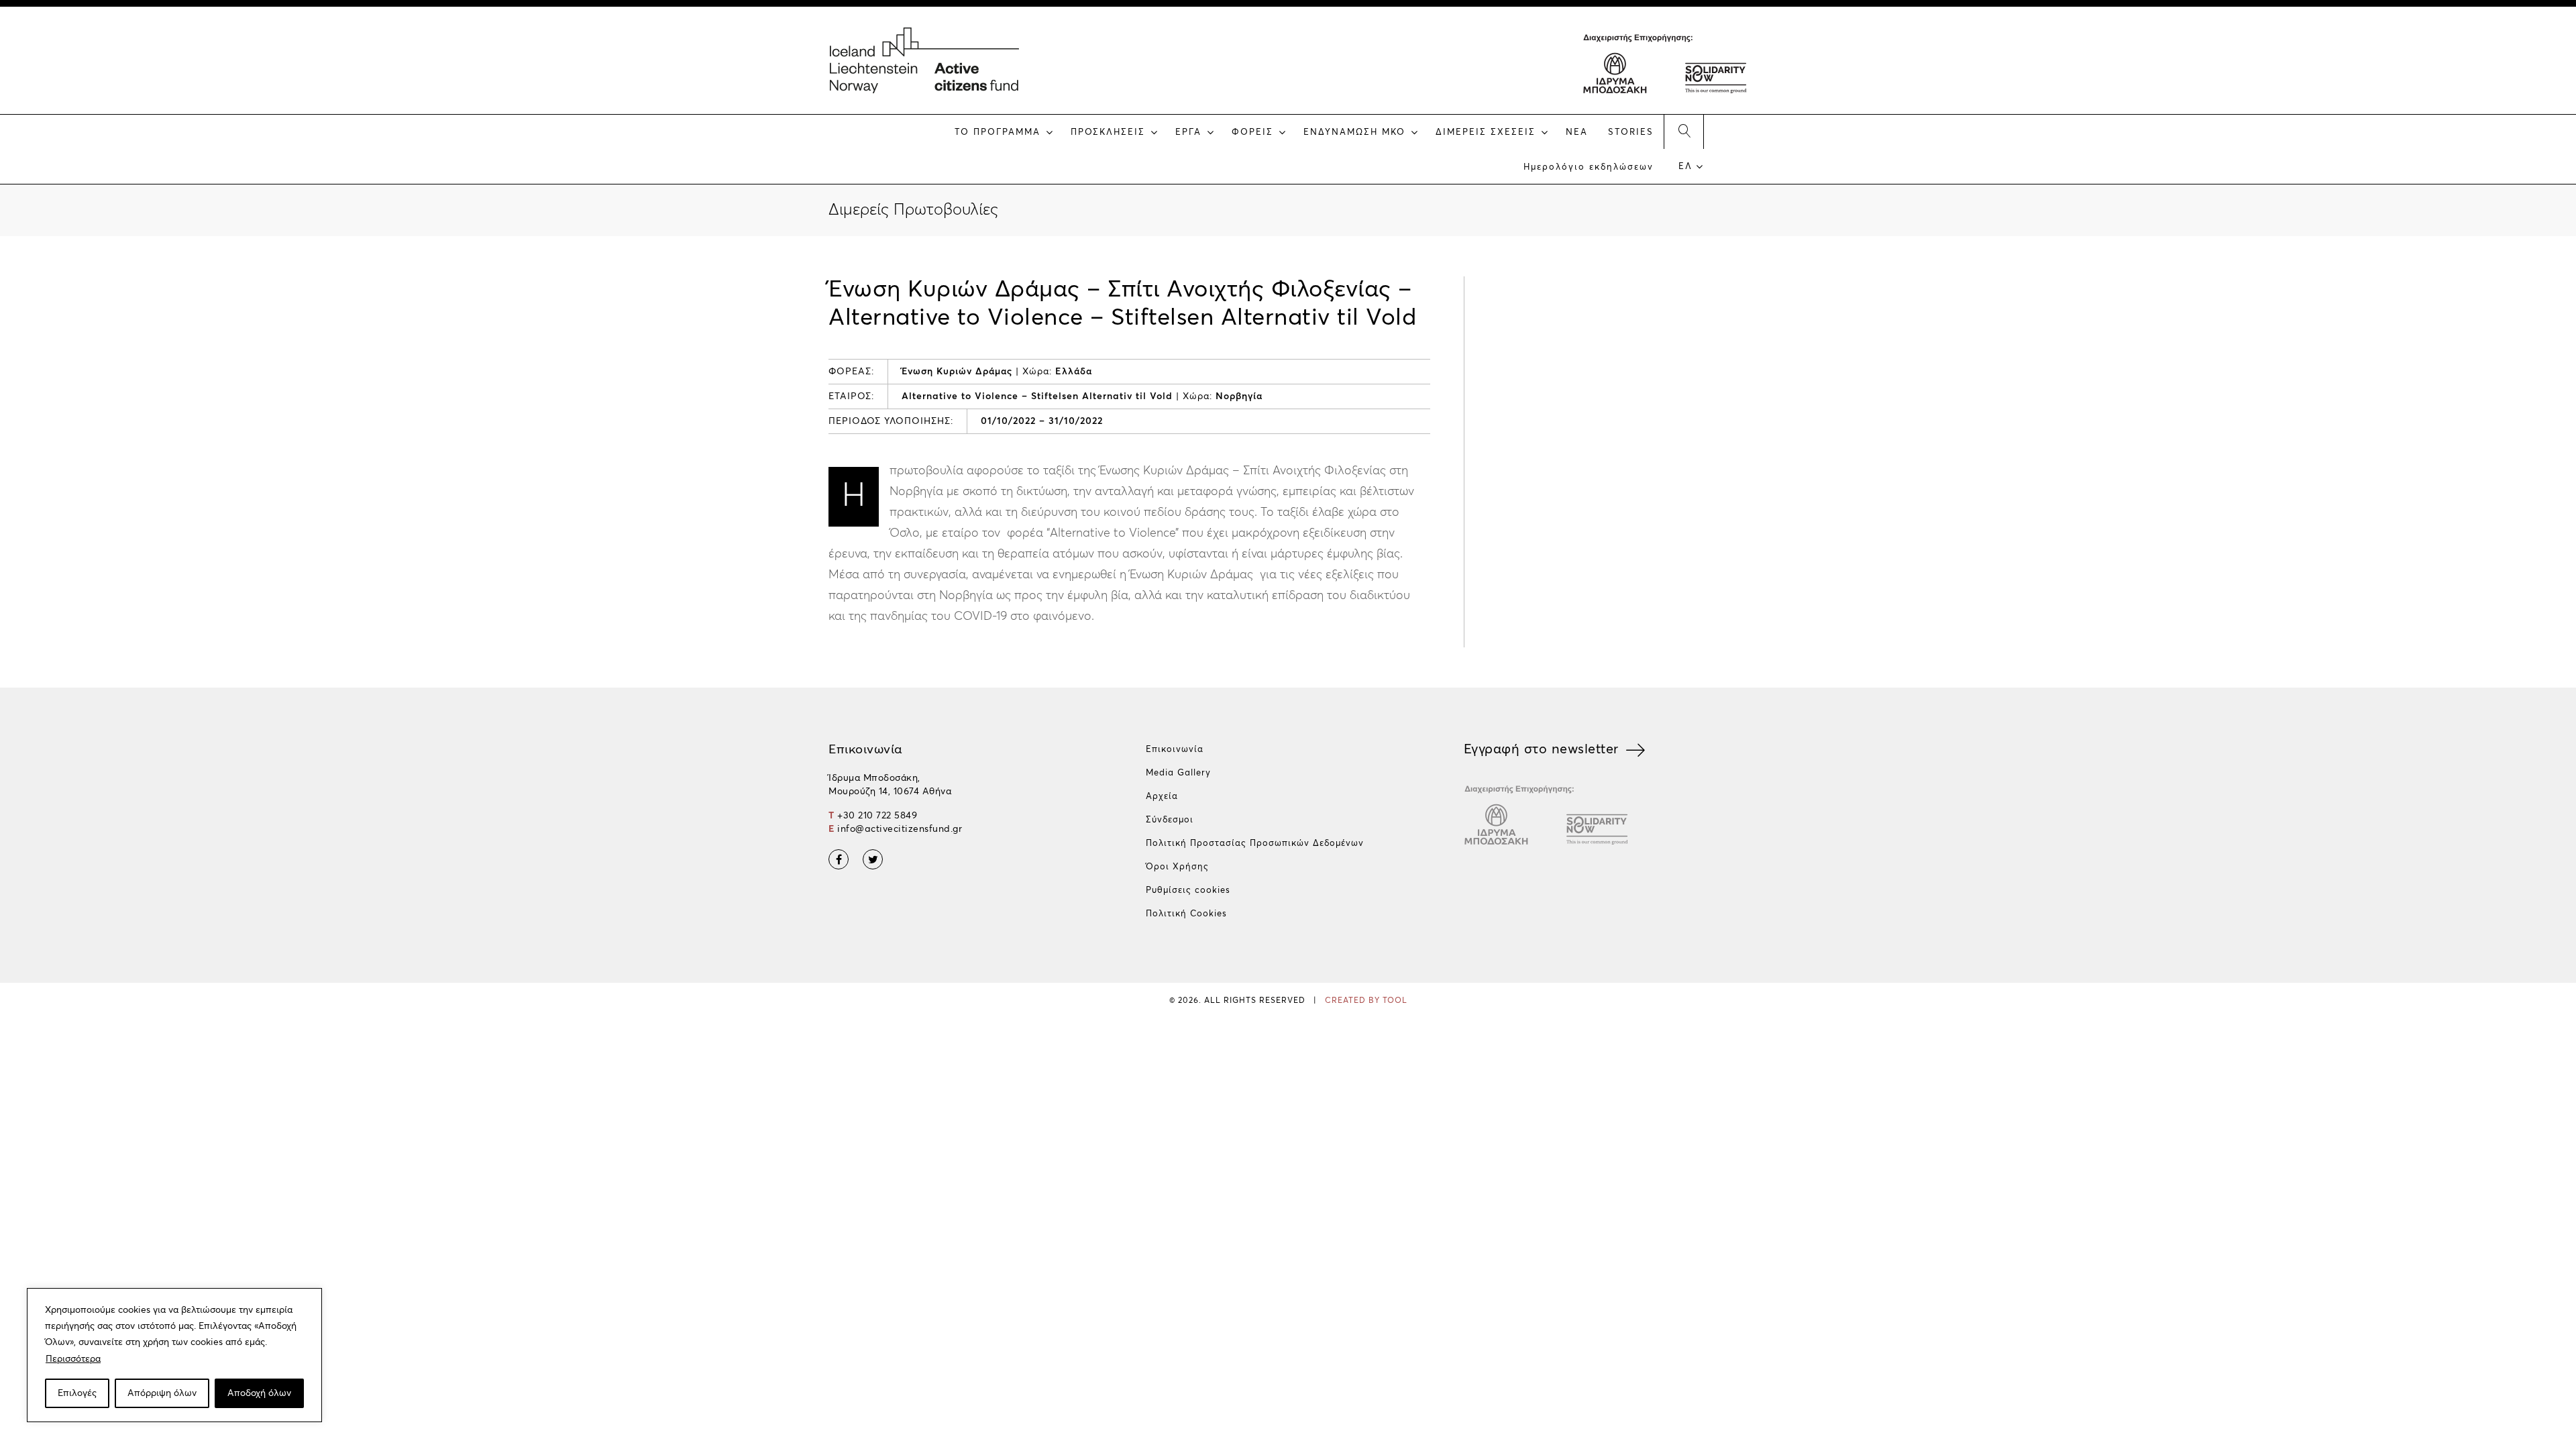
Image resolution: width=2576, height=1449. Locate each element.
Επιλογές (77, 1393)
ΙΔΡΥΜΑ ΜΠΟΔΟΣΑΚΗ (1615, 70)
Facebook (839, 859)
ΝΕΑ (1577, 132)
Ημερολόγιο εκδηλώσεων (1589, 167)
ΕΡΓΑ (1188, 132)
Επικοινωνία (1175, 750)
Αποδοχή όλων (259, 1393)
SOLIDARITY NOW (1715, 70)
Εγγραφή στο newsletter (1541, 749)
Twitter (873, 859)
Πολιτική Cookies (1186, 914)
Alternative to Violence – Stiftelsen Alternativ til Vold (1037, 396)
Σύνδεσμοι (1170, 820)
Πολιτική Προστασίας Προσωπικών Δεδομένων (1255, 844)
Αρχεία (1162, 797)
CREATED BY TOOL (1366, 1001)
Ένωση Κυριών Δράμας (957, 372)
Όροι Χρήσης (1177, 867)
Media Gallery (1178, 773)
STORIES (1631, 132)
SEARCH (1684, 131)
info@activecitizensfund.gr (900, 829)
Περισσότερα (73, 1359)
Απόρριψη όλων (162, 1393)
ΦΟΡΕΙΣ (1252, 132)
